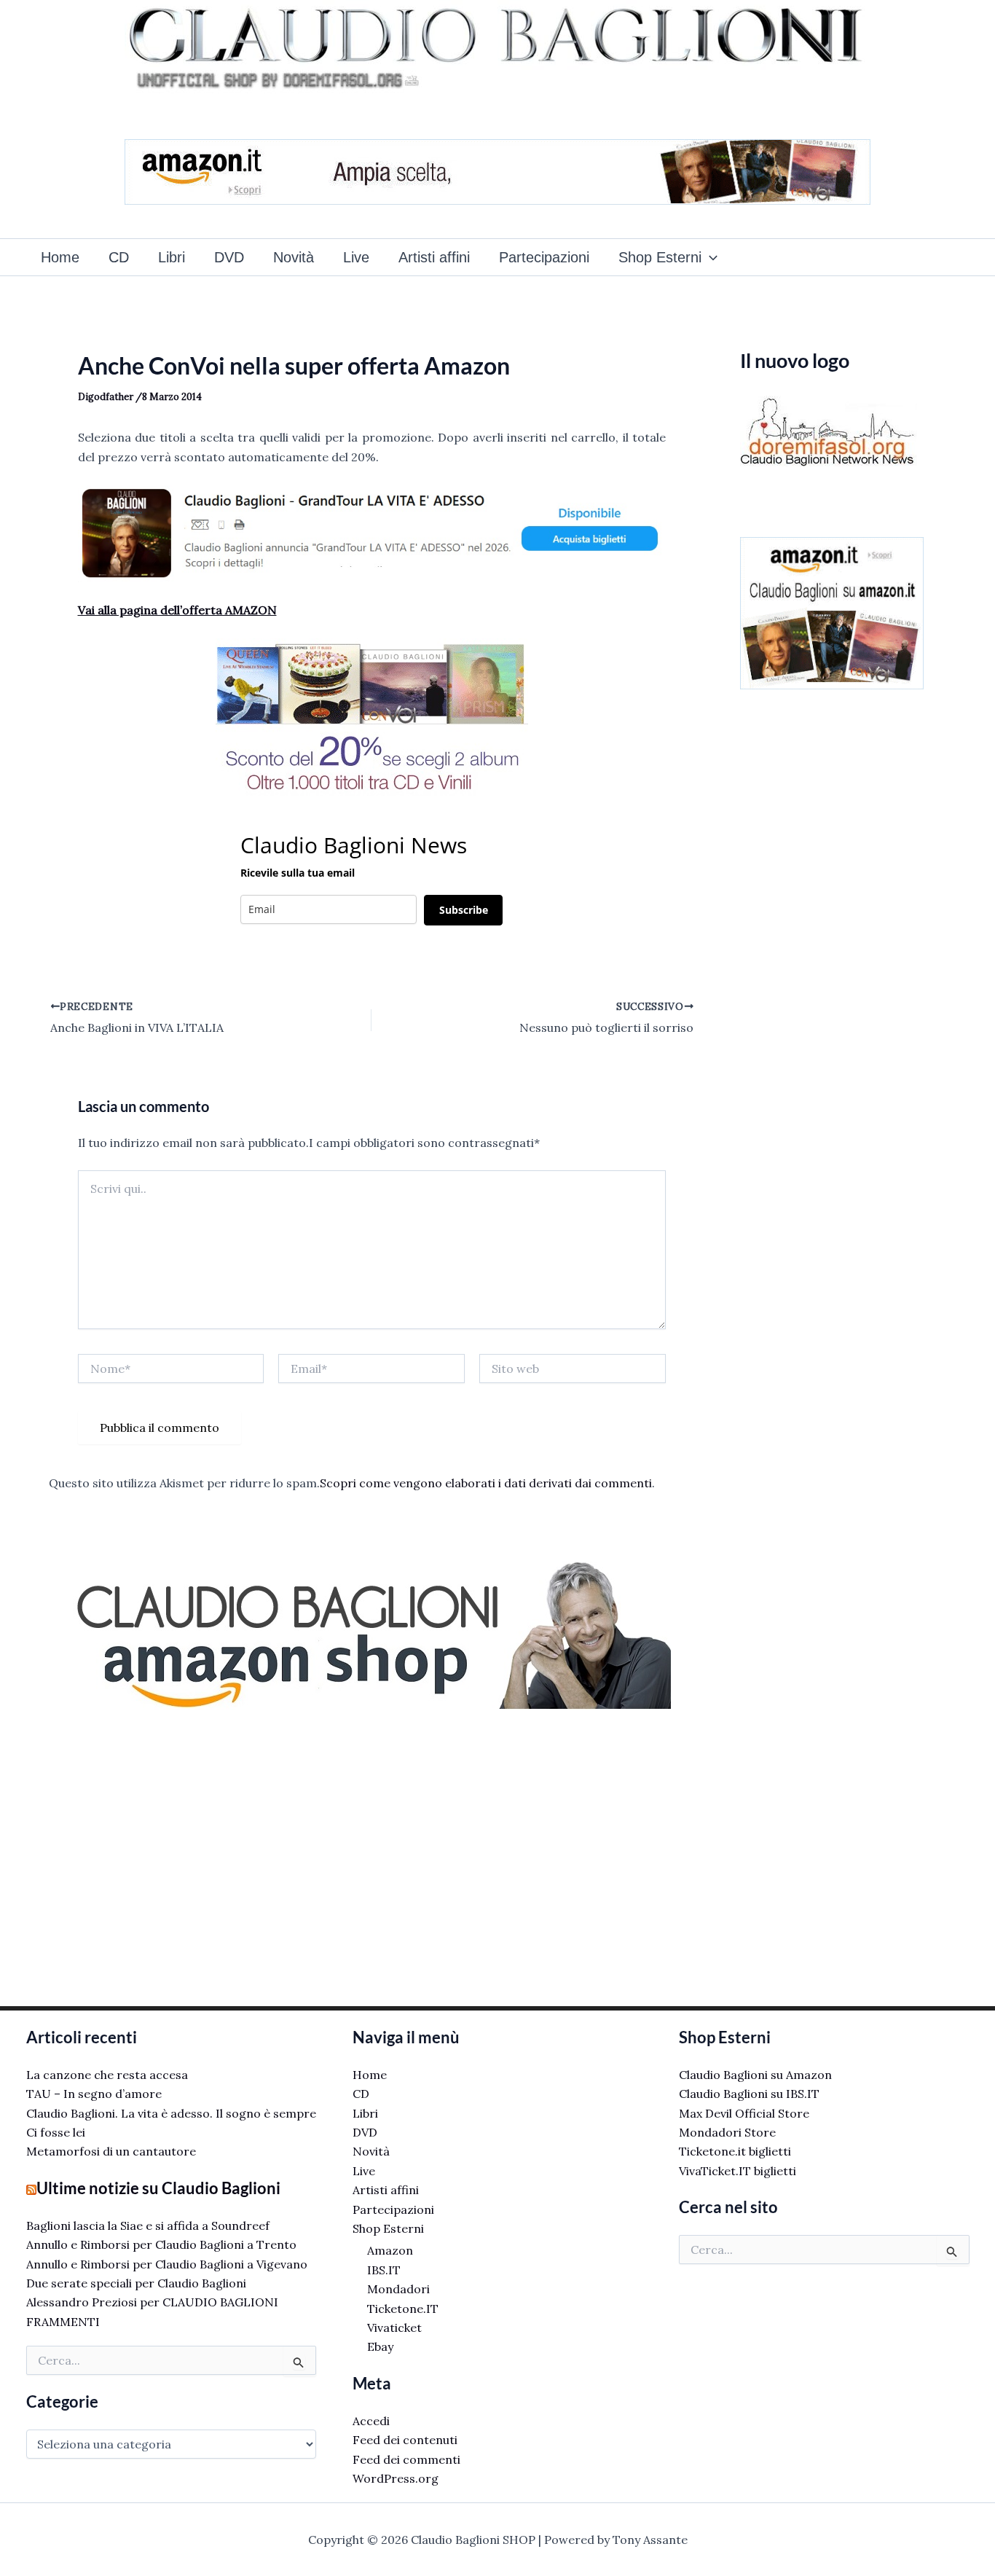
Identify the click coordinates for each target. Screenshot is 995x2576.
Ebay (380, 2346)
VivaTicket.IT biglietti (738, 2171)
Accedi (371, 2421)
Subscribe (464, 910)
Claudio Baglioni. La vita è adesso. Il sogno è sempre (171, 2113)
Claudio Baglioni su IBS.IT (749, 2094)
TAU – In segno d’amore (94, 2094)
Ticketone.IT (403, 2309)
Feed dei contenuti (405, 2440)
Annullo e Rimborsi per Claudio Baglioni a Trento (161, 2244)
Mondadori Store (727, 2132)
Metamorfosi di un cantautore (111, 2151)
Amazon (390, 2250)
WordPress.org (396, 2478)
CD (119, 257)
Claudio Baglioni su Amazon (755, 2075)
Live (356, 257)
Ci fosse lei (56, 2132)
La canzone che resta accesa (107, 2075)
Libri (172, 257)
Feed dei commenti (406, 2459)
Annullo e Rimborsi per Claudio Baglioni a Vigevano (167, 2264)
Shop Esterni (660, 257)
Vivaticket (394, 2328)
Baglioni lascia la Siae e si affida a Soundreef (148, 2225)
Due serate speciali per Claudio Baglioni (136, 2283)
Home (60, 257)
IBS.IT (384, 2270)
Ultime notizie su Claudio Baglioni (158, 2188)
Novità (294, 257)
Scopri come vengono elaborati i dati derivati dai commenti (486, 1483)
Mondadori (398, 2289)
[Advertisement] (372, 1852)
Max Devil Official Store (744, 2113)
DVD (229, 257)
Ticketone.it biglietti (735, 2151)
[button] (709, 257)
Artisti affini (434, 257)
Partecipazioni (544, 257)
